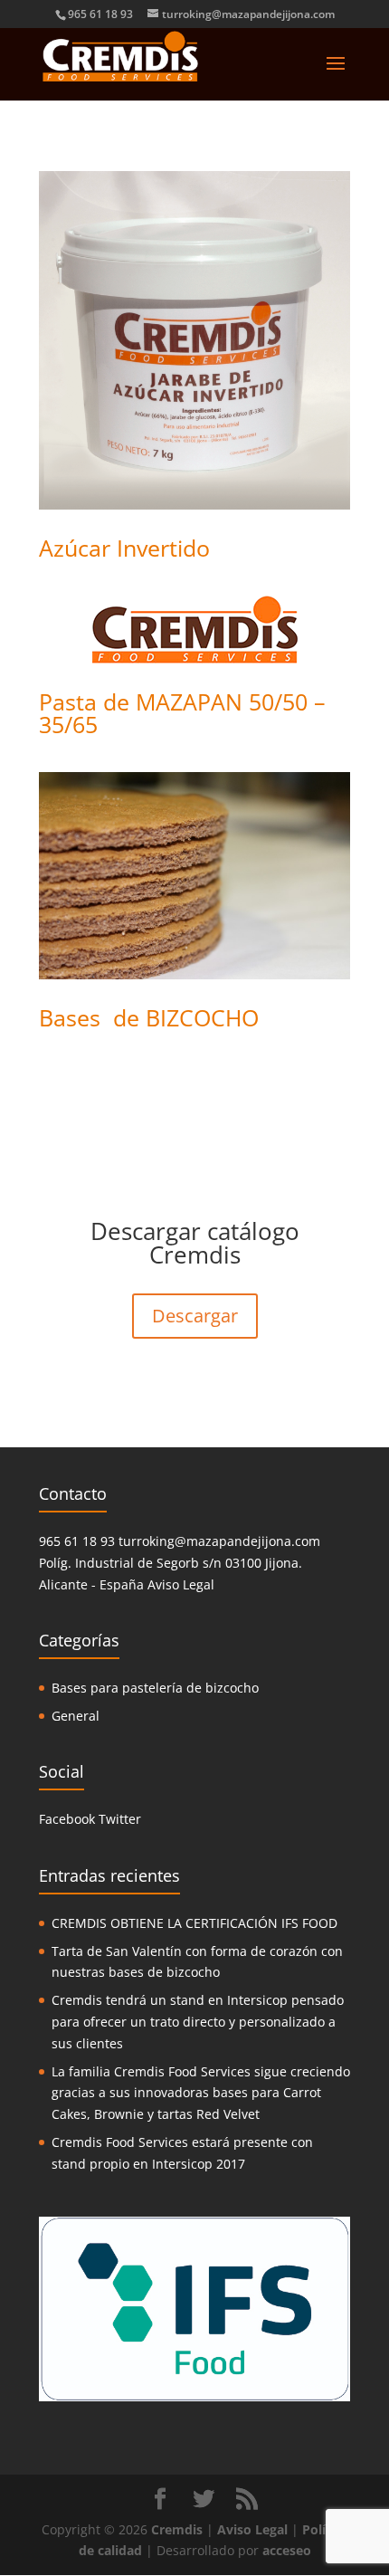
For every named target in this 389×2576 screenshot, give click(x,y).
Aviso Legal (181, 1584)
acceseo (287, 2550)
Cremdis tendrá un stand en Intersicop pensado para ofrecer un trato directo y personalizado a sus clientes (198, 2022)
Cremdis (177, 2529)
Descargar (195, 1316)
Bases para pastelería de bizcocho (155, 1688)
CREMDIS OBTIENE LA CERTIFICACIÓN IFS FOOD (194, 1923)
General (76, 1716)
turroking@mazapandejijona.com (219, 1541)
